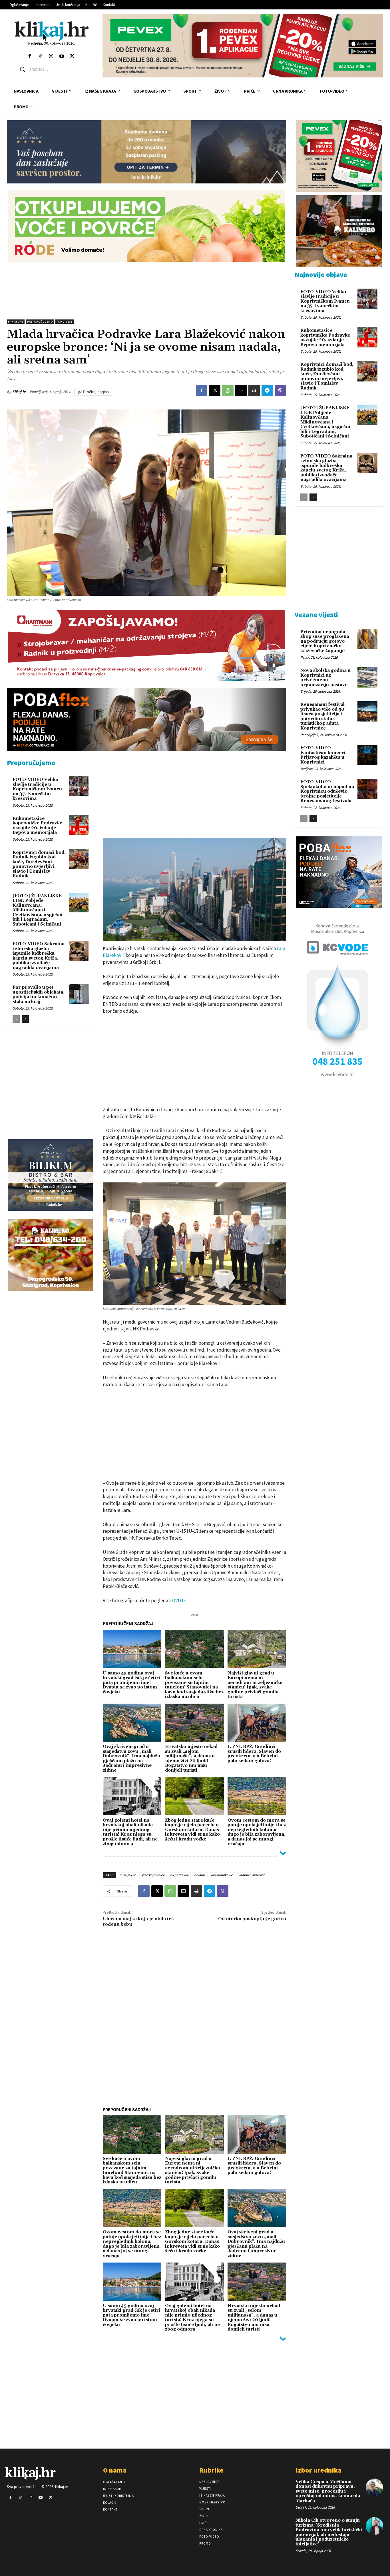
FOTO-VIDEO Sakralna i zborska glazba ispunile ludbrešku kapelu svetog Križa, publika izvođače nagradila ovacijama (39, 956)
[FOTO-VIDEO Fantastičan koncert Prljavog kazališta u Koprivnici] (367, 755)
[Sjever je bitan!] (52, 31)
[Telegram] (267, 391)
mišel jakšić (128, 1875)
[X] (215, 391)
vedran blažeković (252, 1875)
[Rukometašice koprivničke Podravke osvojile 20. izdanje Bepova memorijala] (79, 825)
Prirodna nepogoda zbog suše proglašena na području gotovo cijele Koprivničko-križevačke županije (325, 641)
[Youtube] (62, 56)
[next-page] (25, 1019)
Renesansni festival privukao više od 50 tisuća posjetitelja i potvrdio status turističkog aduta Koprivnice (322, 716)
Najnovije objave (321, 274)
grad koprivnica (153, 1875)
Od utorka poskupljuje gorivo (252, 1919)
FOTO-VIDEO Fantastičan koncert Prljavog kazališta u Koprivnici (323, 755)
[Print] (254, 391)
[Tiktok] (40, 56)
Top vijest (65, 322)
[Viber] (280, 391)
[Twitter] (72, 56)
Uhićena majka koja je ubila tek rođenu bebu (138, 1921)
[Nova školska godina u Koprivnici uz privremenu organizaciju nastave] (367, 677)
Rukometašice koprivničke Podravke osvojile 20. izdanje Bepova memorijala (37, 826)
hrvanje (200, 1875)
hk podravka (179, 1875)
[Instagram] (51, 56)
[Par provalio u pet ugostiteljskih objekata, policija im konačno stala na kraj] (79, 994)
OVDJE (179, 1600)
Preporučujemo (40, 322)
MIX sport (16, 322)
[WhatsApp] (228, 391)
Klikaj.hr (19, 392)
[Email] (241, 391)
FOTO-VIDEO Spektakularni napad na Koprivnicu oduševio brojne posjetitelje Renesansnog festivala (327, 791)
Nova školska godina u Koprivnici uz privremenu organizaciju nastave (325, 678)
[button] (56, 69)
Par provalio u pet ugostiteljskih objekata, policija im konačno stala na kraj (39, 995)
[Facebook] (30, 56)
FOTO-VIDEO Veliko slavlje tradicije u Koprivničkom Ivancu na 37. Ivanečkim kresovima (37, 789)
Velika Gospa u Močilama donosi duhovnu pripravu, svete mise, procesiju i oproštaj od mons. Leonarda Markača (328, 2491)
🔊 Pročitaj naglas (93, 392)
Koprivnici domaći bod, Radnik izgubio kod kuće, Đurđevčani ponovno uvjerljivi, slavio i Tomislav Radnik (39, 864)
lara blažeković (222, 1875)
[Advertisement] (146, 291)
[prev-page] (16, 1019)
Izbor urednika (318, 2470)
